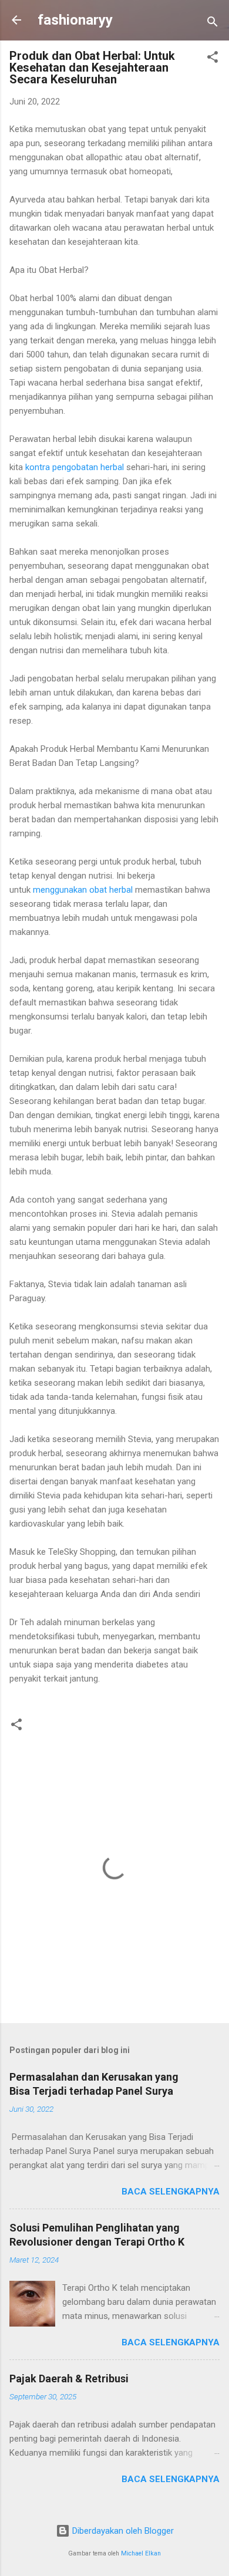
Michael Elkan (141, 2553)
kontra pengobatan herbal (75, 467)
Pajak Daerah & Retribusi (69, 2379)
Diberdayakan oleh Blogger (122, 2531)
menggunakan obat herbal (83, 890)
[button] (213, 59)
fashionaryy (75, 20)
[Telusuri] (213, 24)
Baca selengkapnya (171, 2192)
